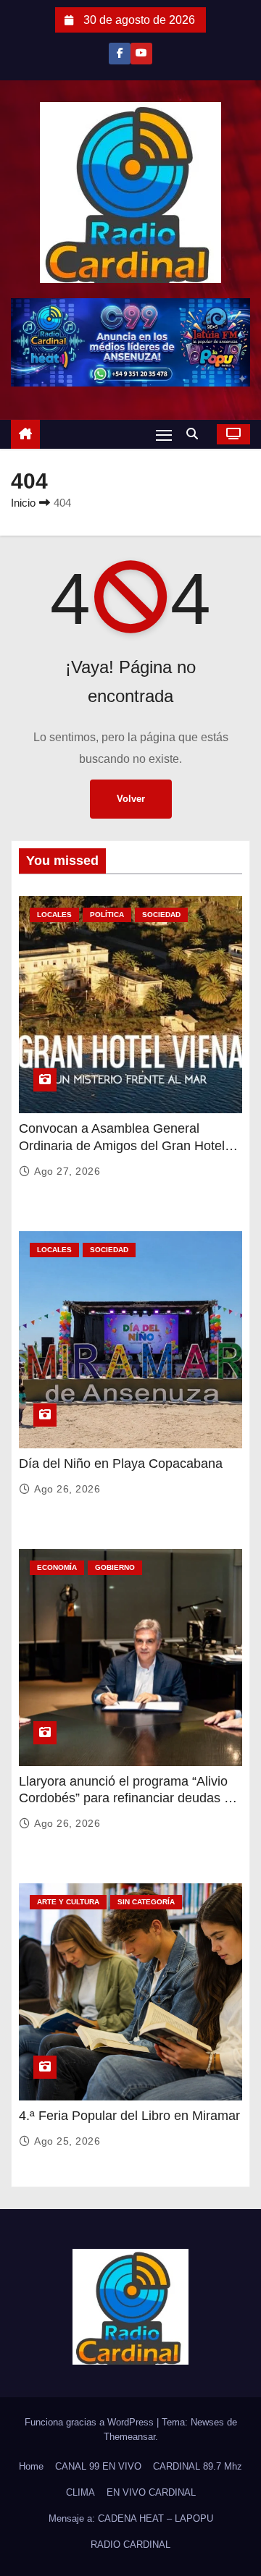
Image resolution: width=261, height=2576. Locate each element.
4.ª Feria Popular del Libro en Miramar (129, 2116)
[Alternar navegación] (164, 435)
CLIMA (80, 2492)
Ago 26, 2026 (67, 1489)
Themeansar (129, 2437)
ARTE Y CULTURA (68, 1902)
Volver (131, 799)
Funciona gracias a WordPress (91, 2422)
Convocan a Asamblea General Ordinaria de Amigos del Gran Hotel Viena (122, 1146)
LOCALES (54, 915)
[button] (196, 434)
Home (31, 2466)
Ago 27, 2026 (67, 1171)
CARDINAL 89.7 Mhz (198, 2466)
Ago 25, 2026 (67, 2141)
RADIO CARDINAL (130, 2545)
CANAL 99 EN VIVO (98, 2466)
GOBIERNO (115, 1567)
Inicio (23, 503)
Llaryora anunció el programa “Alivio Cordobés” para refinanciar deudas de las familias (129, 1799)
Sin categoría (146, 1902)
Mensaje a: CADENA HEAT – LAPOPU (131, 2518)
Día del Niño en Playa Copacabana (121, 1464)
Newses (207, 2422)
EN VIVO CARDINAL (151, 2492)
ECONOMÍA (57, 1567)
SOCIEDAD (161, 915)
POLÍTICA (107, 915)
